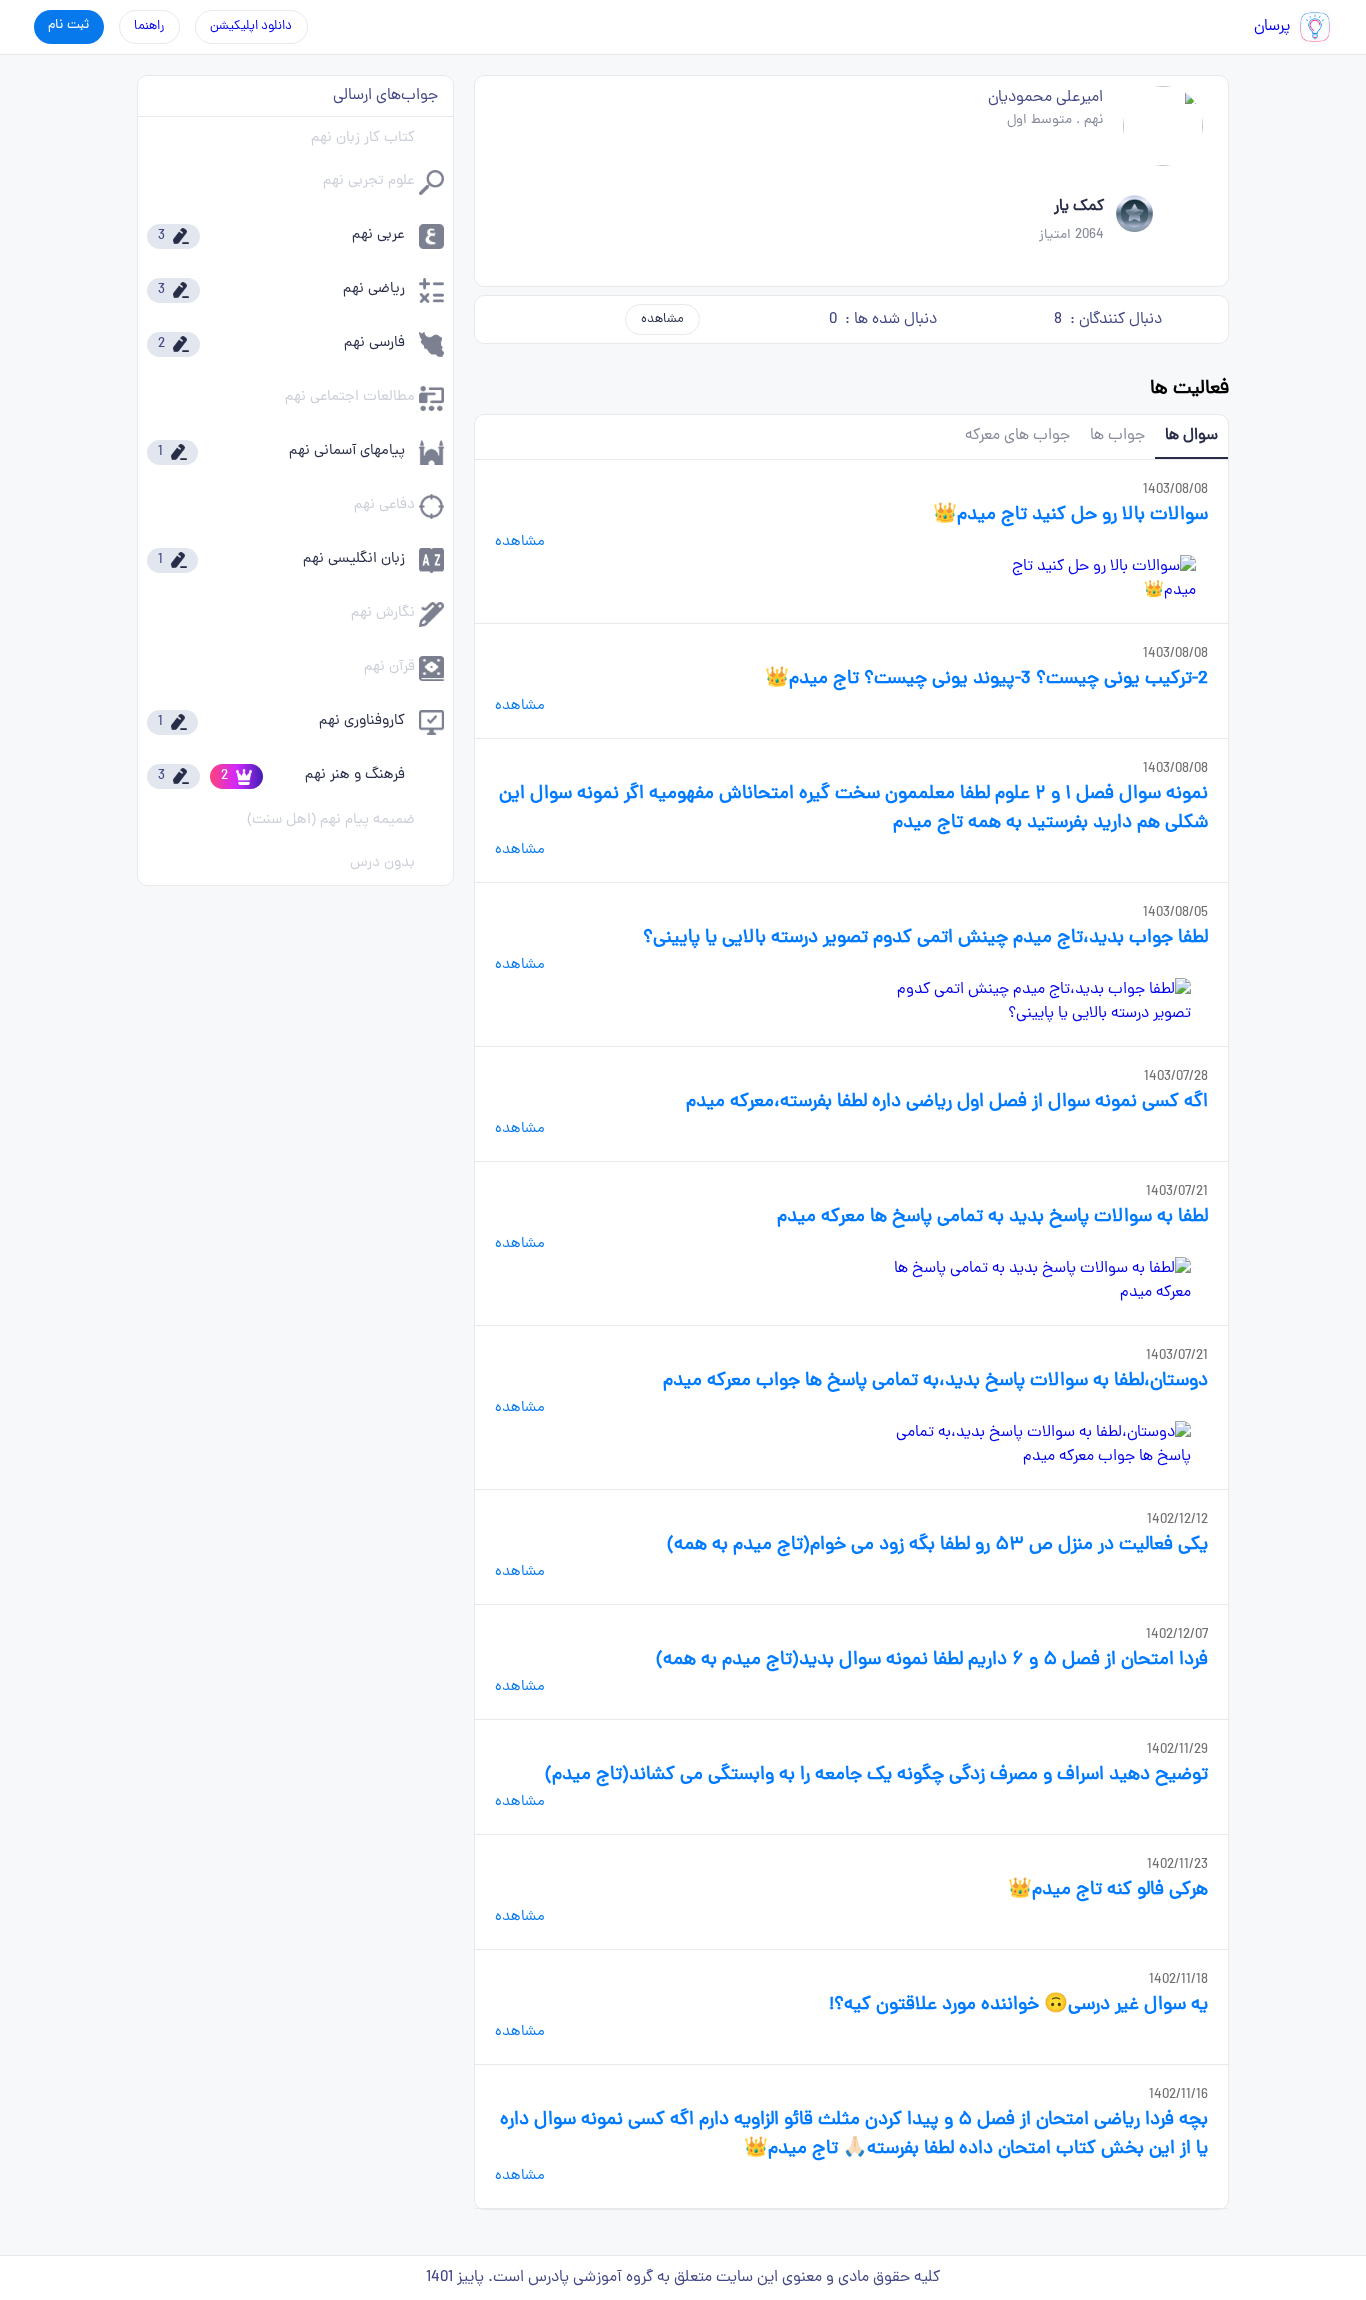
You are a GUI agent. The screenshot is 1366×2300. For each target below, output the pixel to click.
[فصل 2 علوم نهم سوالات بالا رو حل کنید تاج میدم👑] (1088, 579)
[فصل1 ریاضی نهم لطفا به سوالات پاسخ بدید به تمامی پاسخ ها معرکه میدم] (1030, 1281)
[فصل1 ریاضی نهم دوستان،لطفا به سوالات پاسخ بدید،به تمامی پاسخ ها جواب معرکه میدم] (1030, 1445)
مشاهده (662, 319)
